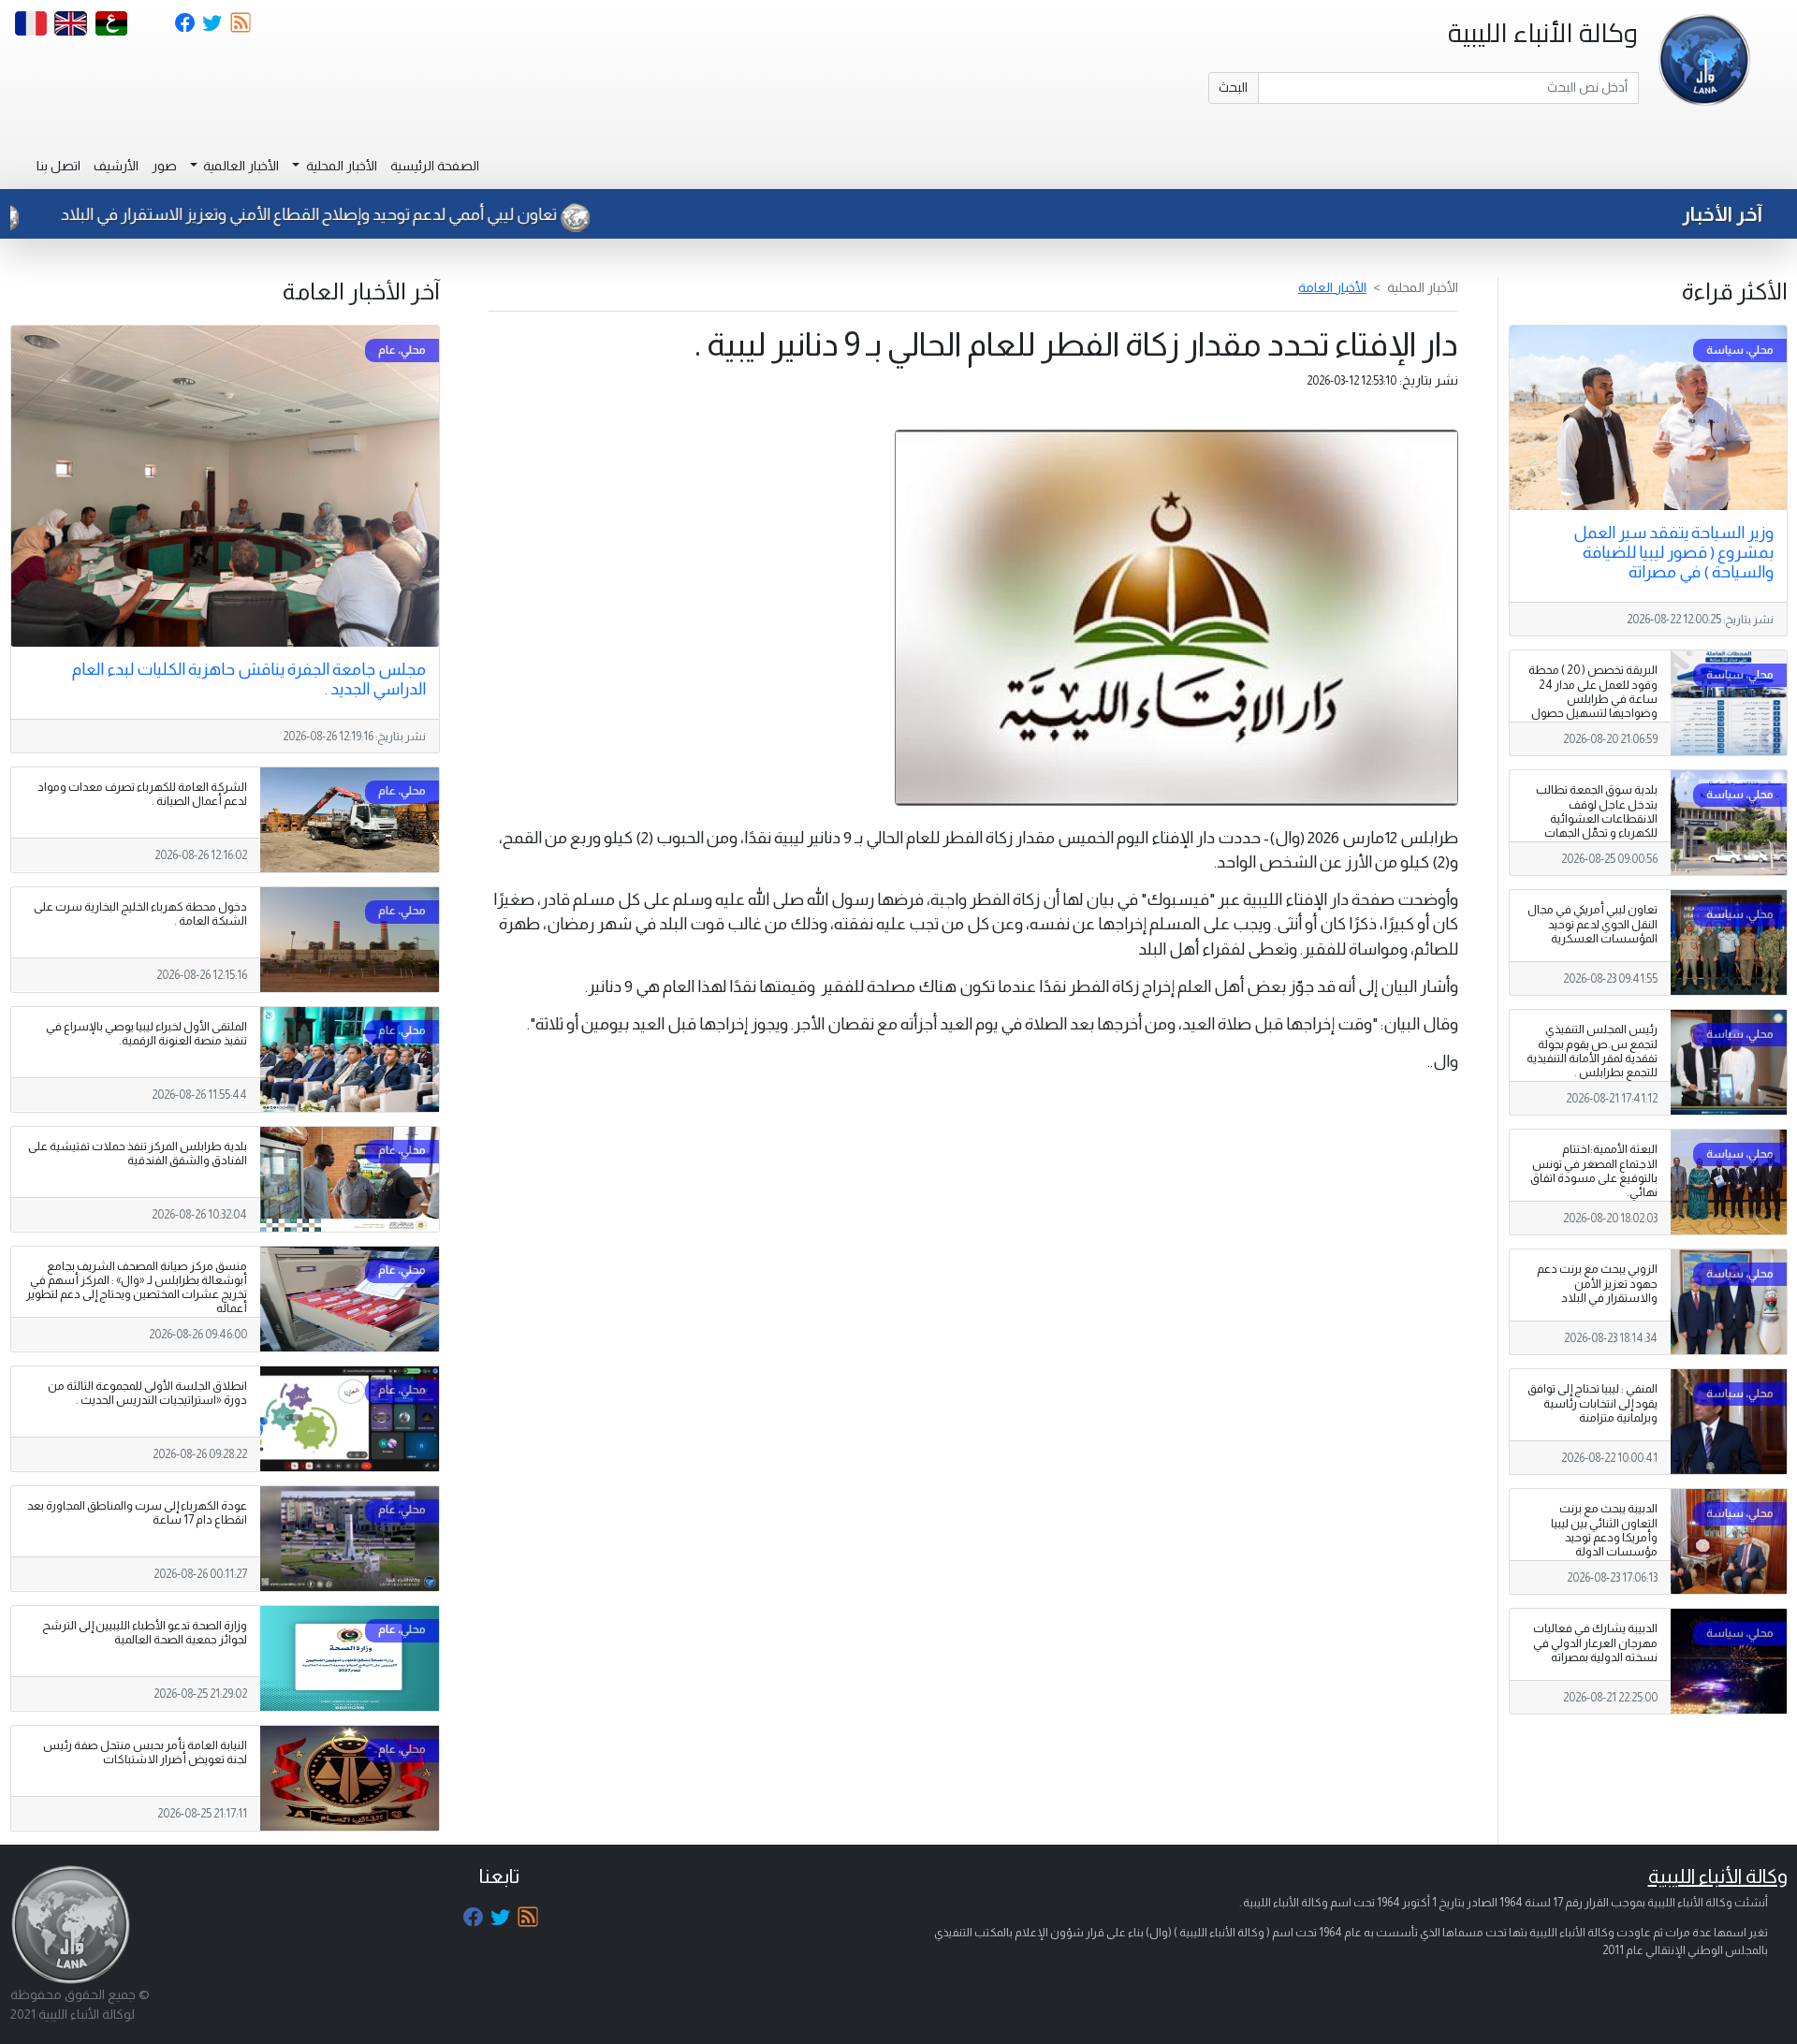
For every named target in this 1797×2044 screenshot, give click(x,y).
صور (164, 166)
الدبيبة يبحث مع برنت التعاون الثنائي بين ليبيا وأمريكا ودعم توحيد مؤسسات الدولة (1604, 1530)
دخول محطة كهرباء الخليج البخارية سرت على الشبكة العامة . (140, 914)
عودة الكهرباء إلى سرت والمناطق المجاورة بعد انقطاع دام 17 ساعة (137, 1513)
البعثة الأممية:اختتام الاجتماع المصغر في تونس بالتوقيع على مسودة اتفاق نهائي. (1594, 1170)
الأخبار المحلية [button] (340, 166)
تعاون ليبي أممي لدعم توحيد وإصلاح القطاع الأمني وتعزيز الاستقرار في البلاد (400, 214)
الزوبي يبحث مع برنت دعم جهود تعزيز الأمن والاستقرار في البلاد (1597, 1283)
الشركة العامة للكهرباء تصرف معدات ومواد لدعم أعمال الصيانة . (142, 794)
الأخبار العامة (1332, 287)
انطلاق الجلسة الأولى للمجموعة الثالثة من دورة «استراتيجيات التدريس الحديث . (147, 1393)
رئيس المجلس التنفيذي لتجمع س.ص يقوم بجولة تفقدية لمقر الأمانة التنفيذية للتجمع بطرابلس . (1592, 1051)
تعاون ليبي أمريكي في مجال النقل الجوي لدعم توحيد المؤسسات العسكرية (1592, 924)
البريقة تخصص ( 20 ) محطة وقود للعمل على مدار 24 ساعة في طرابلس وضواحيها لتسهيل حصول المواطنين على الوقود (1593, 698)
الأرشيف (116, 166)
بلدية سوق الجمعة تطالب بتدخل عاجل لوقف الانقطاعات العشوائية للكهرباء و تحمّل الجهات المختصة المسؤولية (1597, 818)
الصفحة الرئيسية (435, 166)
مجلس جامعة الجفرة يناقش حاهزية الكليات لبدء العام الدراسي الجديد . (249, 679)
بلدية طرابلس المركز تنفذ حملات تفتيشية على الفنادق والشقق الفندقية (138, 1153)
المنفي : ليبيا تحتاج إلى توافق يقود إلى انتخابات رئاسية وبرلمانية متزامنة (1592, 1403)
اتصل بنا (58, 166)
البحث (1233, 87)
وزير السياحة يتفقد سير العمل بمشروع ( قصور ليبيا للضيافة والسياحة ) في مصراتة (1673, 552)
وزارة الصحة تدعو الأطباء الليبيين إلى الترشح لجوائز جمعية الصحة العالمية (145, 1633)
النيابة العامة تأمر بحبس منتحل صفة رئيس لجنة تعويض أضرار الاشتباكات (145, 1752)
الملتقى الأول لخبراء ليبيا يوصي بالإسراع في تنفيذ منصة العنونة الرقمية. (146, 1034)
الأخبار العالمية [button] (240, 166)
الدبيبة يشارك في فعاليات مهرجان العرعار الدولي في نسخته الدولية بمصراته (1595, 1642)
